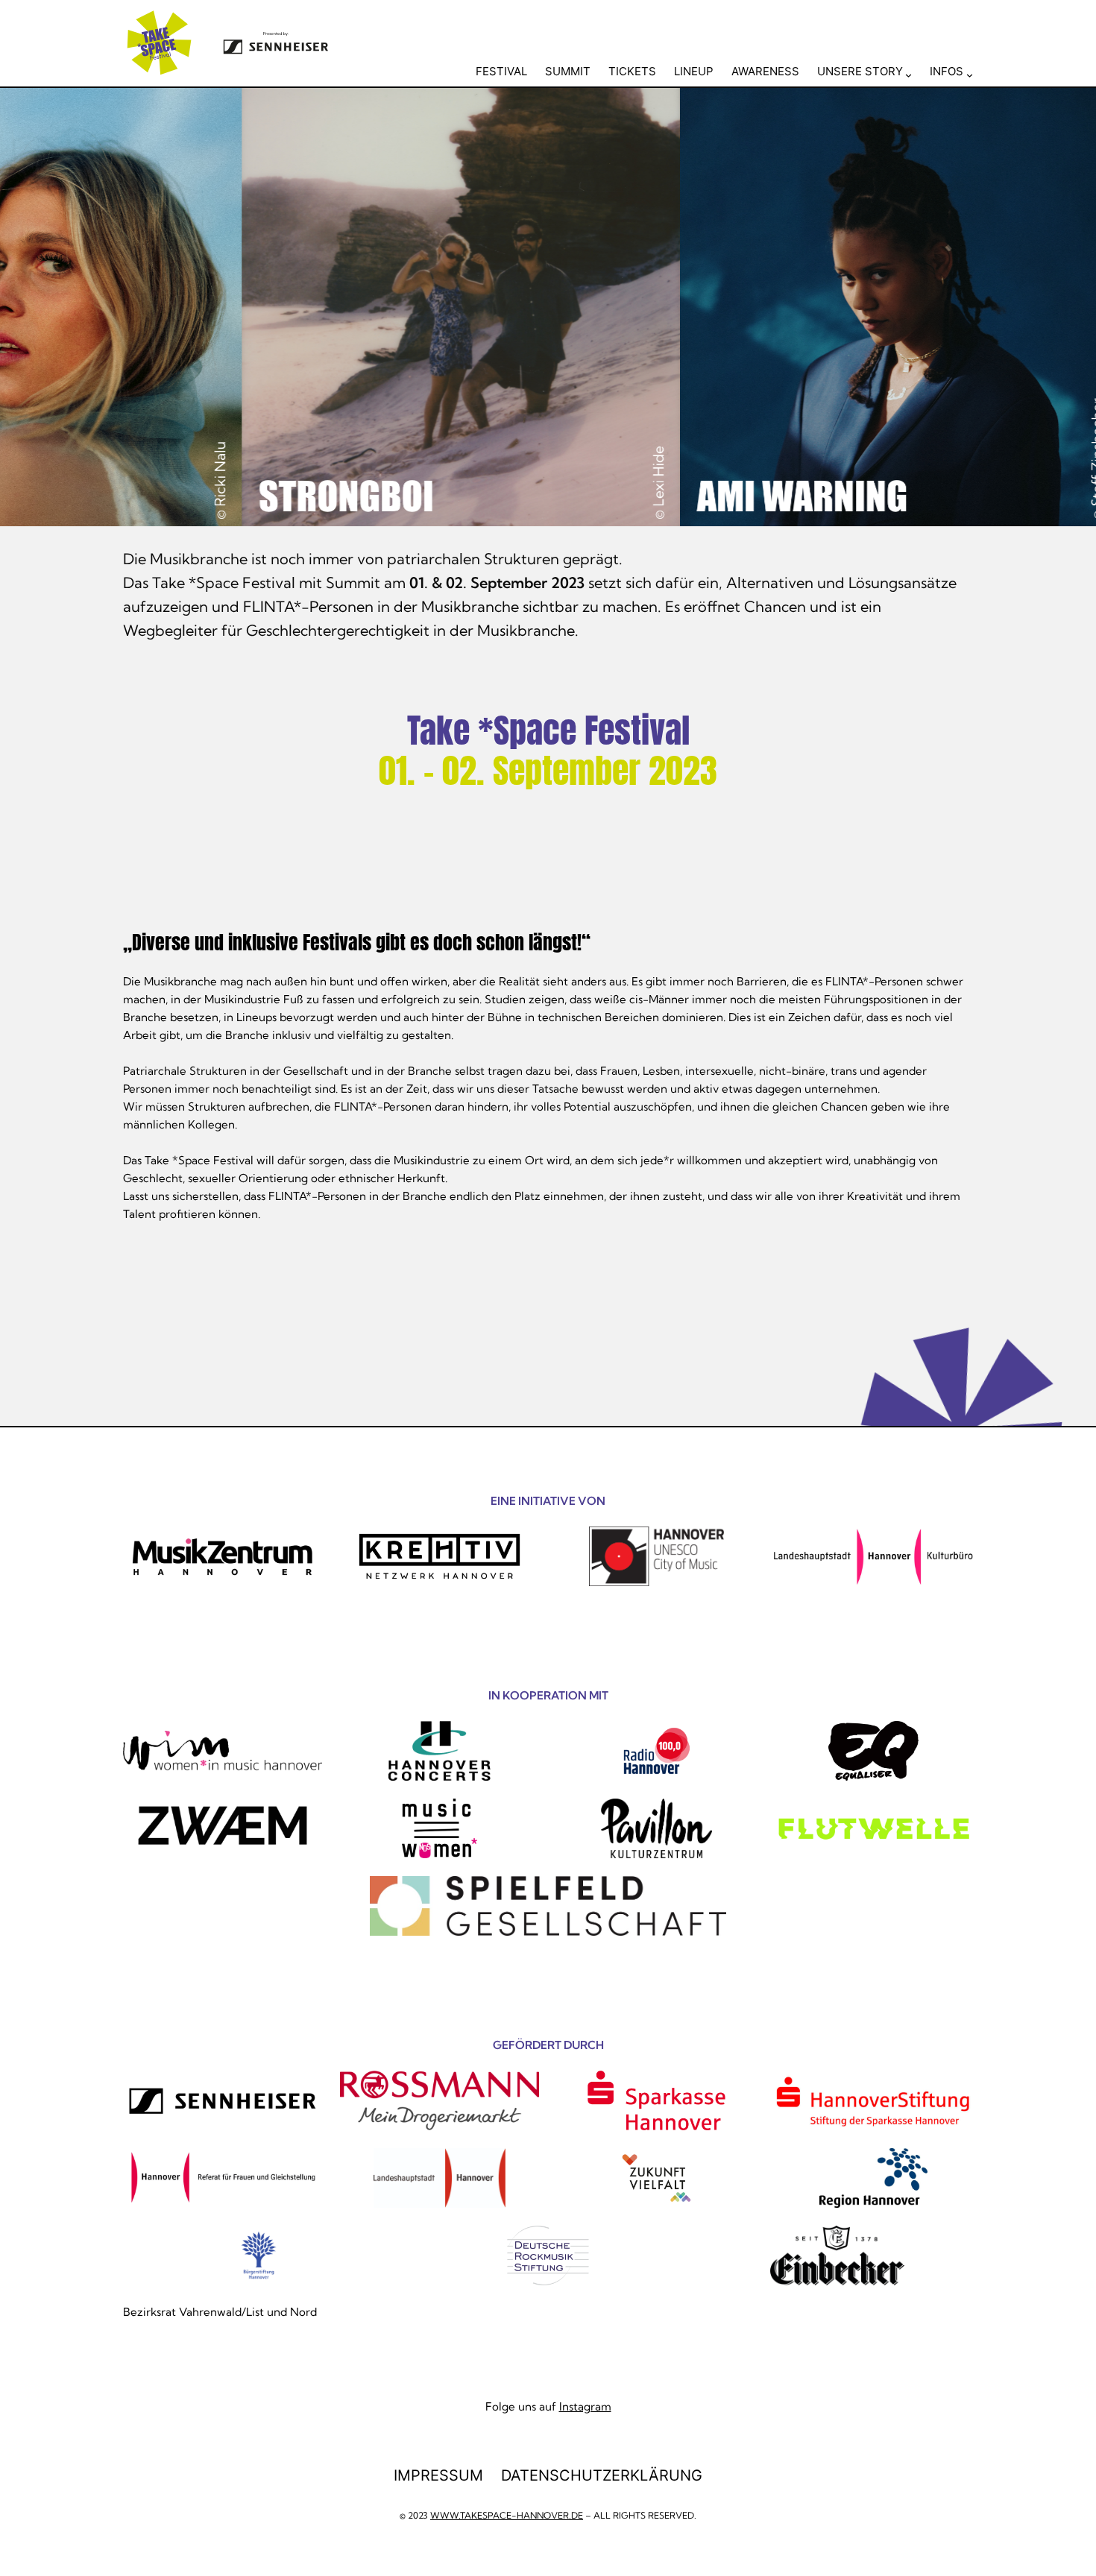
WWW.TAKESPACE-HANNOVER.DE (507, 2515)
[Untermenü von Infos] (970, 74)
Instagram (585, 2406)
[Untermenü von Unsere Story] (908, 74)
